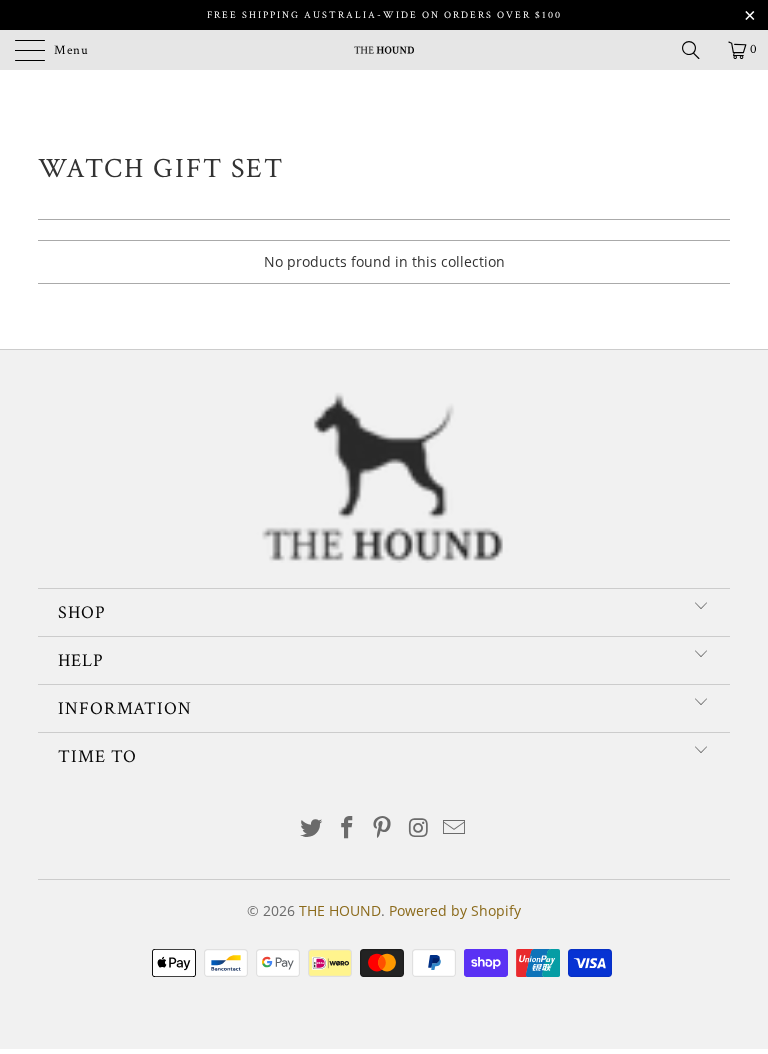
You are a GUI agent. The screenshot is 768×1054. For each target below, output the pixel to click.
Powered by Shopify (455, 910)
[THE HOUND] (384, 50)
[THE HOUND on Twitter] (312, 828)
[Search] (698, 50)
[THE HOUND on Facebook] (347, 828)
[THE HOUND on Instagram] (419, 828)
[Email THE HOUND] (455, 828)
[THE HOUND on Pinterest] (383, 828)
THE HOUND (340, 910)
